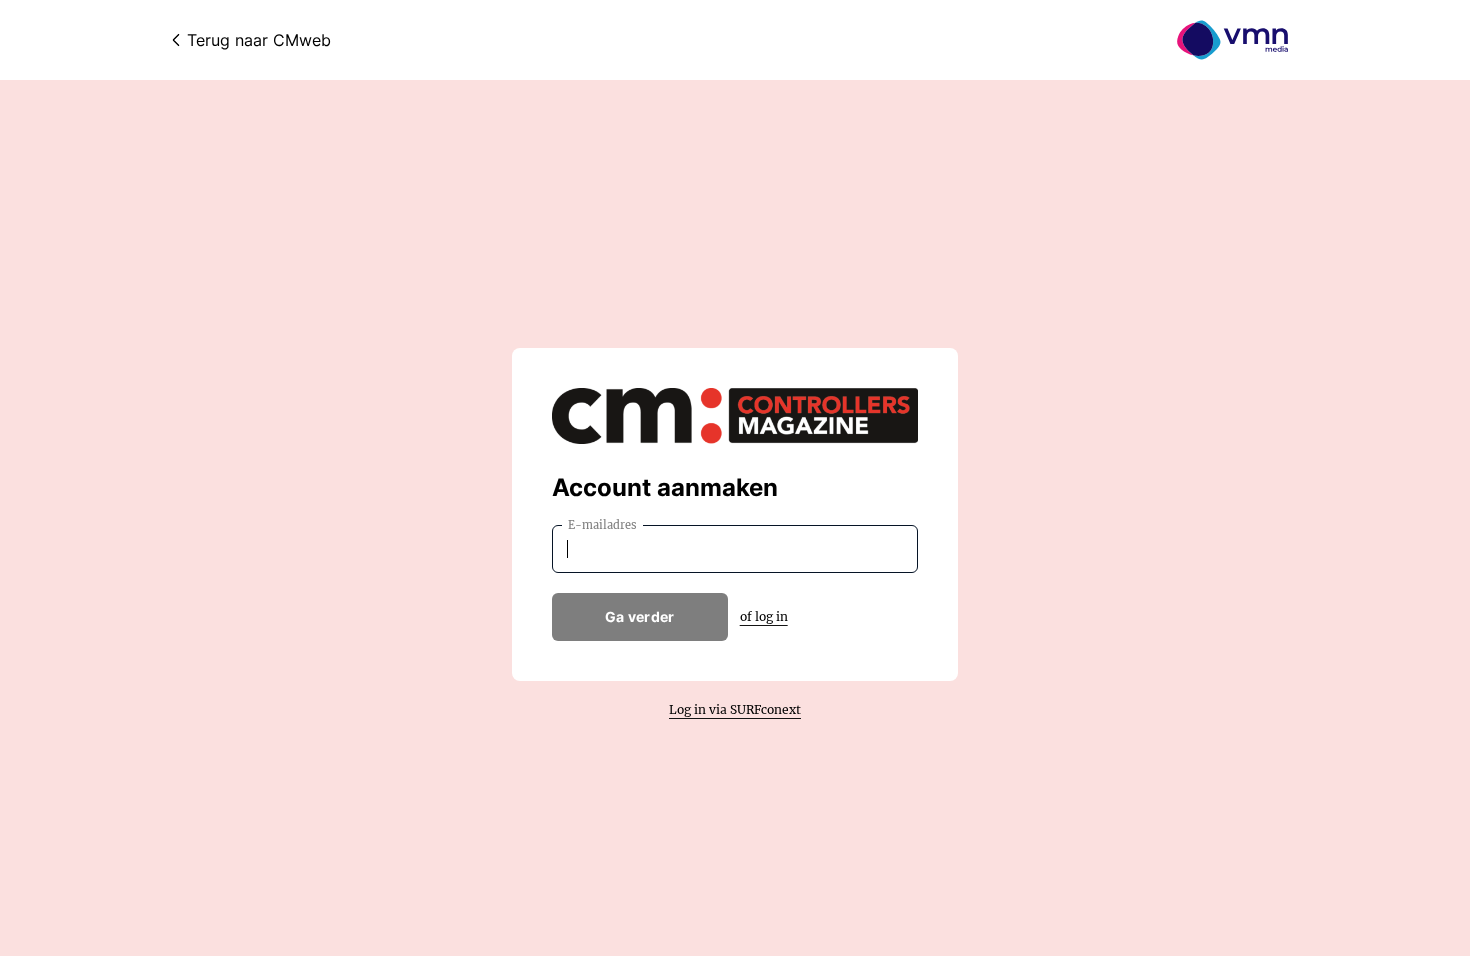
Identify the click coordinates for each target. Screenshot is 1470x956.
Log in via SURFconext (735, 709)
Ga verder (640, 616)
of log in (764, 616)
